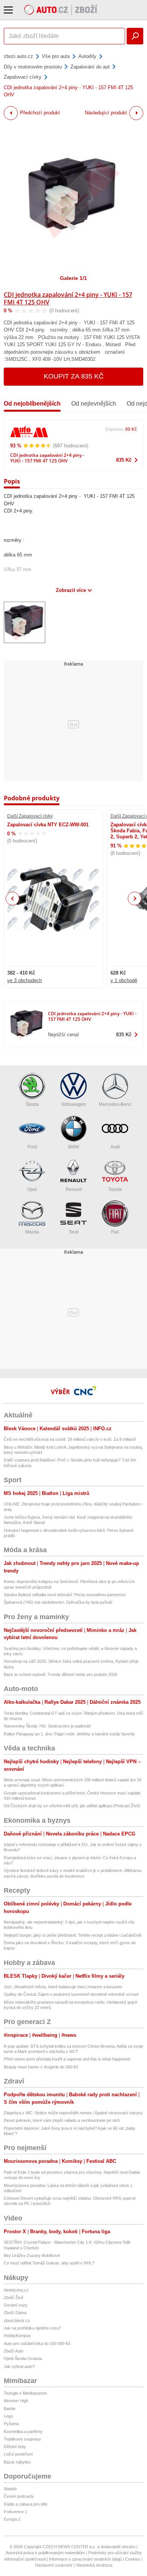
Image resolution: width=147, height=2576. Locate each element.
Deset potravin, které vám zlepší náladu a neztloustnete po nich (62, 2120)
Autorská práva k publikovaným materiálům (45, 2553)
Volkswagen (73, 1104)
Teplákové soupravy (22, 2439)
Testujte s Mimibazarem (25, 2393)
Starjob (10, 2489)
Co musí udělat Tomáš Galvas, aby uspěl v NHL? (49, 2263)
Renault (74, 1189)
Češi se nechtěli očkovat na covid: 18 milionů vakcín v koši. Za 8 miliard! (70, 1439)
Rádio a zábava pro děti (25, 2504)
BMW (74, 1147)
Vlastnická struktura (94, 2565)
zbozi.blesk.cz (17, 2321)
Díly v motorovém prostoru (33, 67)
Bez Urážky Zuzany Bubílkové (32, 2255)
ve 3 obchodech (24, 980)
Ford (32, 1147)
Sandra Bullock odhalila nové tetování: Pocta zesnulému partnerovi (65, 1595)
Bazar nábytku (17, 2462)
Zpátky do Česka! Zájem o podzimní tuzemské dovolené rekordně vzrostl (71, 1994)
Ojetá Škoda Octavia (23, 2359)
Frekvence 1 (15, 2512)
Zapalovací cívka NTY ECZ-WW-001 (48, 825)
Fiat (115, 1232)
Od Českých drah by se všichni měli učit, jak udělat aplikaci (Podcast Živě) (72, 1806)
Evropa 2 (12, 2519)
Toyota (115, 1189)
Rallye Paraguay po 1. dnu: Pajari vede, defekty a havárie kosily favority (69, 1734)
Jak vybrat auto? (19, 2366)
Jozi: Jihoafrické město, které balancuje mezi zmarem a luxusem (63, 1987)
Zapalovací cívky (23, 77)
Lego (8, 2416)
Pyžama (11, 2424)
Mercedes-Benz (115, 1104)
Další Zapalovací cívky (30, 816)
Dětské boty (15, 2447)
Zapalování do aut (90, 67)
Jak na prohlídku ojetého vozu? (32, 2328)
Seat (74, 1232)
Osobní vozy (16, 2305)
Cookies (133, 2559)
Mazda (32, 1232)
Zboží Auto (14, 2351)
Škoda (32, 1104)
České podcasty (19, 2496)
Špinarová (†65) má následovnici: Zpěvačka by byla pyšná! (58, 1602)
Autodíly (87, 56)
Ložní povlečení (18, 2454)
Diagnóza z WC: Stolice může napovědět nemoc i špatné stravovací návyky (73, 2113)
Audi (115, 1147)
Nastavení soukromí (54, 2565)
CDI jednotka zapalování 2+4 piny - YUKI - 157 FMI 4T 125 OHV (68, 298)
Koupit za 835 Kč (74, 376)
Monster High (16, 2401)
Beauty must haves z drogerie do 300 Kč (41, 2067)
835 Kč (124, 460)
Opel (32, 1189)
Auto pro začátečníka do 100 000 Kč (37, 2343)
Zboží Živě (14, 2298)
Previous (13, 898)
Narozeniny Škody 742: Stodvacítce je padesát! (47, 1726)
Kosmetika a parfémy (23, 2432)
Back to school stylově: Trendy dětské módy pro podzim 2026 (60, 1674)
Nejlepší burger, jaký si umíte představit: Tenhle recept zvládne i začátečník (73, 1935)
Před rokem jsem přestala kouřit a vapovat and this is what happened (67, 2059)
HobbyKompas (17, 2336)
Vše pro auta (56, 56)
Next (135, 899)
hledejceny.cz (16, 2290)
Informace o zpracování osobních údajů (85, 2559)
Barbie (10, 2409)
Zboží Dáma (15, 2313)
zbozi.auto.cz (18, 56)
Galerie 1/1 (73, 278)
